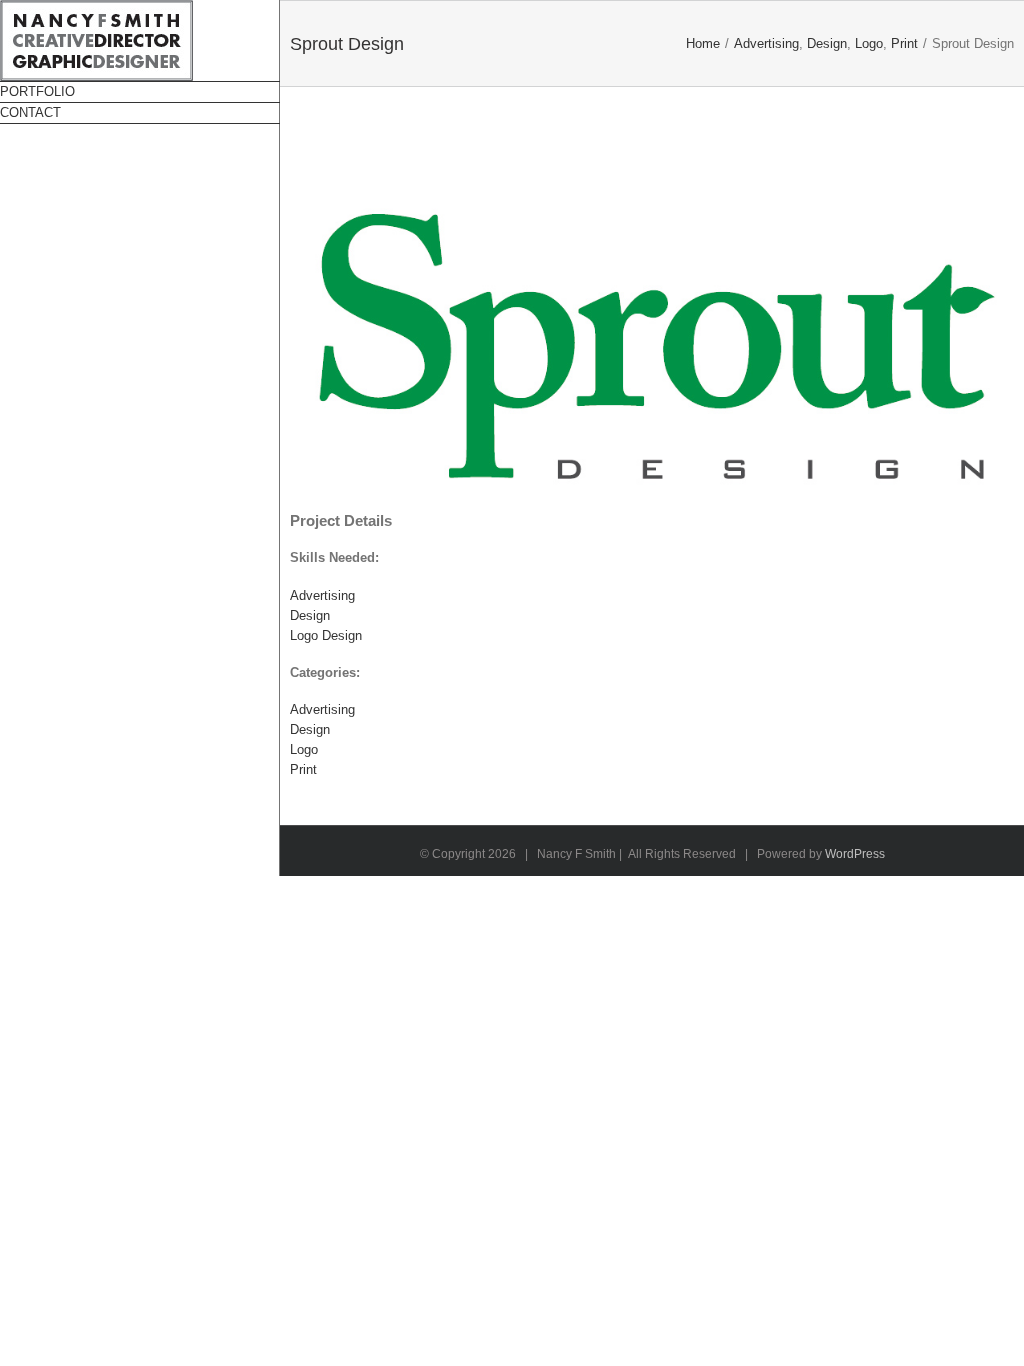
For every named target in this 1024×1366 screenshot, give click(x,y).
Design (310, 615)
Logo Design (326, 635)
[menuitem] (140, 92)
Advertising (322, 595)
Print (303, 769)
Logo (304, 749)
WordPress (855, 854)
